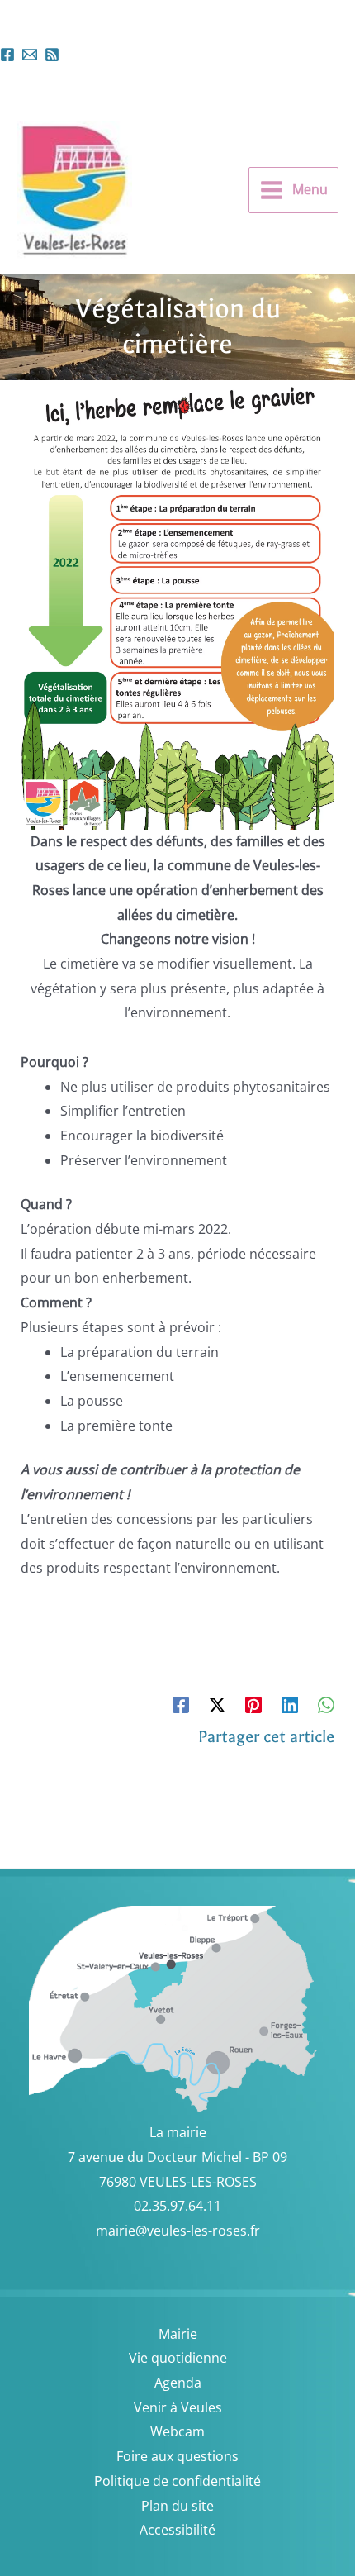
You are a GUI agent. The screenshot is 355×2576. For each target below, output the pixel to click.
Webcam (177, 2431)
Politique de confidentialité (177, 2481)
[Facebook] (7, 55)
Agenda (178, 2383)
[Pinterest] (253, 1705)
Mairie (178, 2334)
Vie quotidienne (178, 2358)
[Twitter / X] (217, 1705)
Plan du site (177, 2506)
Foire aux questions (177, 2456)
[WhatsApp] (326, 1705)
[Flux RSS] (52, 55)
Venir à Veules (178, 2407)
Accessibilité (177, 2530)
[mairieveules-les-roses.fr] (30, 55)
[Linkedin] (290, 1705)
